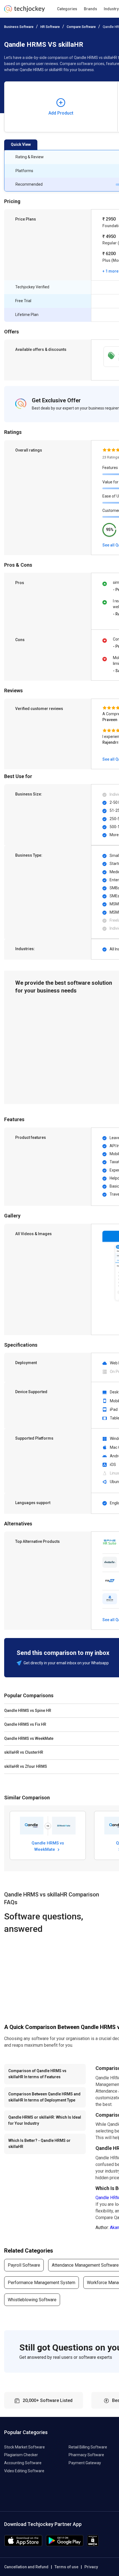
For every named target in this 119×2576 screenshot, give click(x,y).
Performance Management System (42, 2283)
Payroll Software (24, 2265)
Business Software (19, 27)
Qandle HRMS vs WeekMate (48, 1846)
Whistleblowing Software (32, 2300)
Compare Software (81, 27)
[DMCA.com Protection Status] (93, 2545)
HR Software (50, 27)
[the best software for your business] (24, 11)
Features (110, 468)
